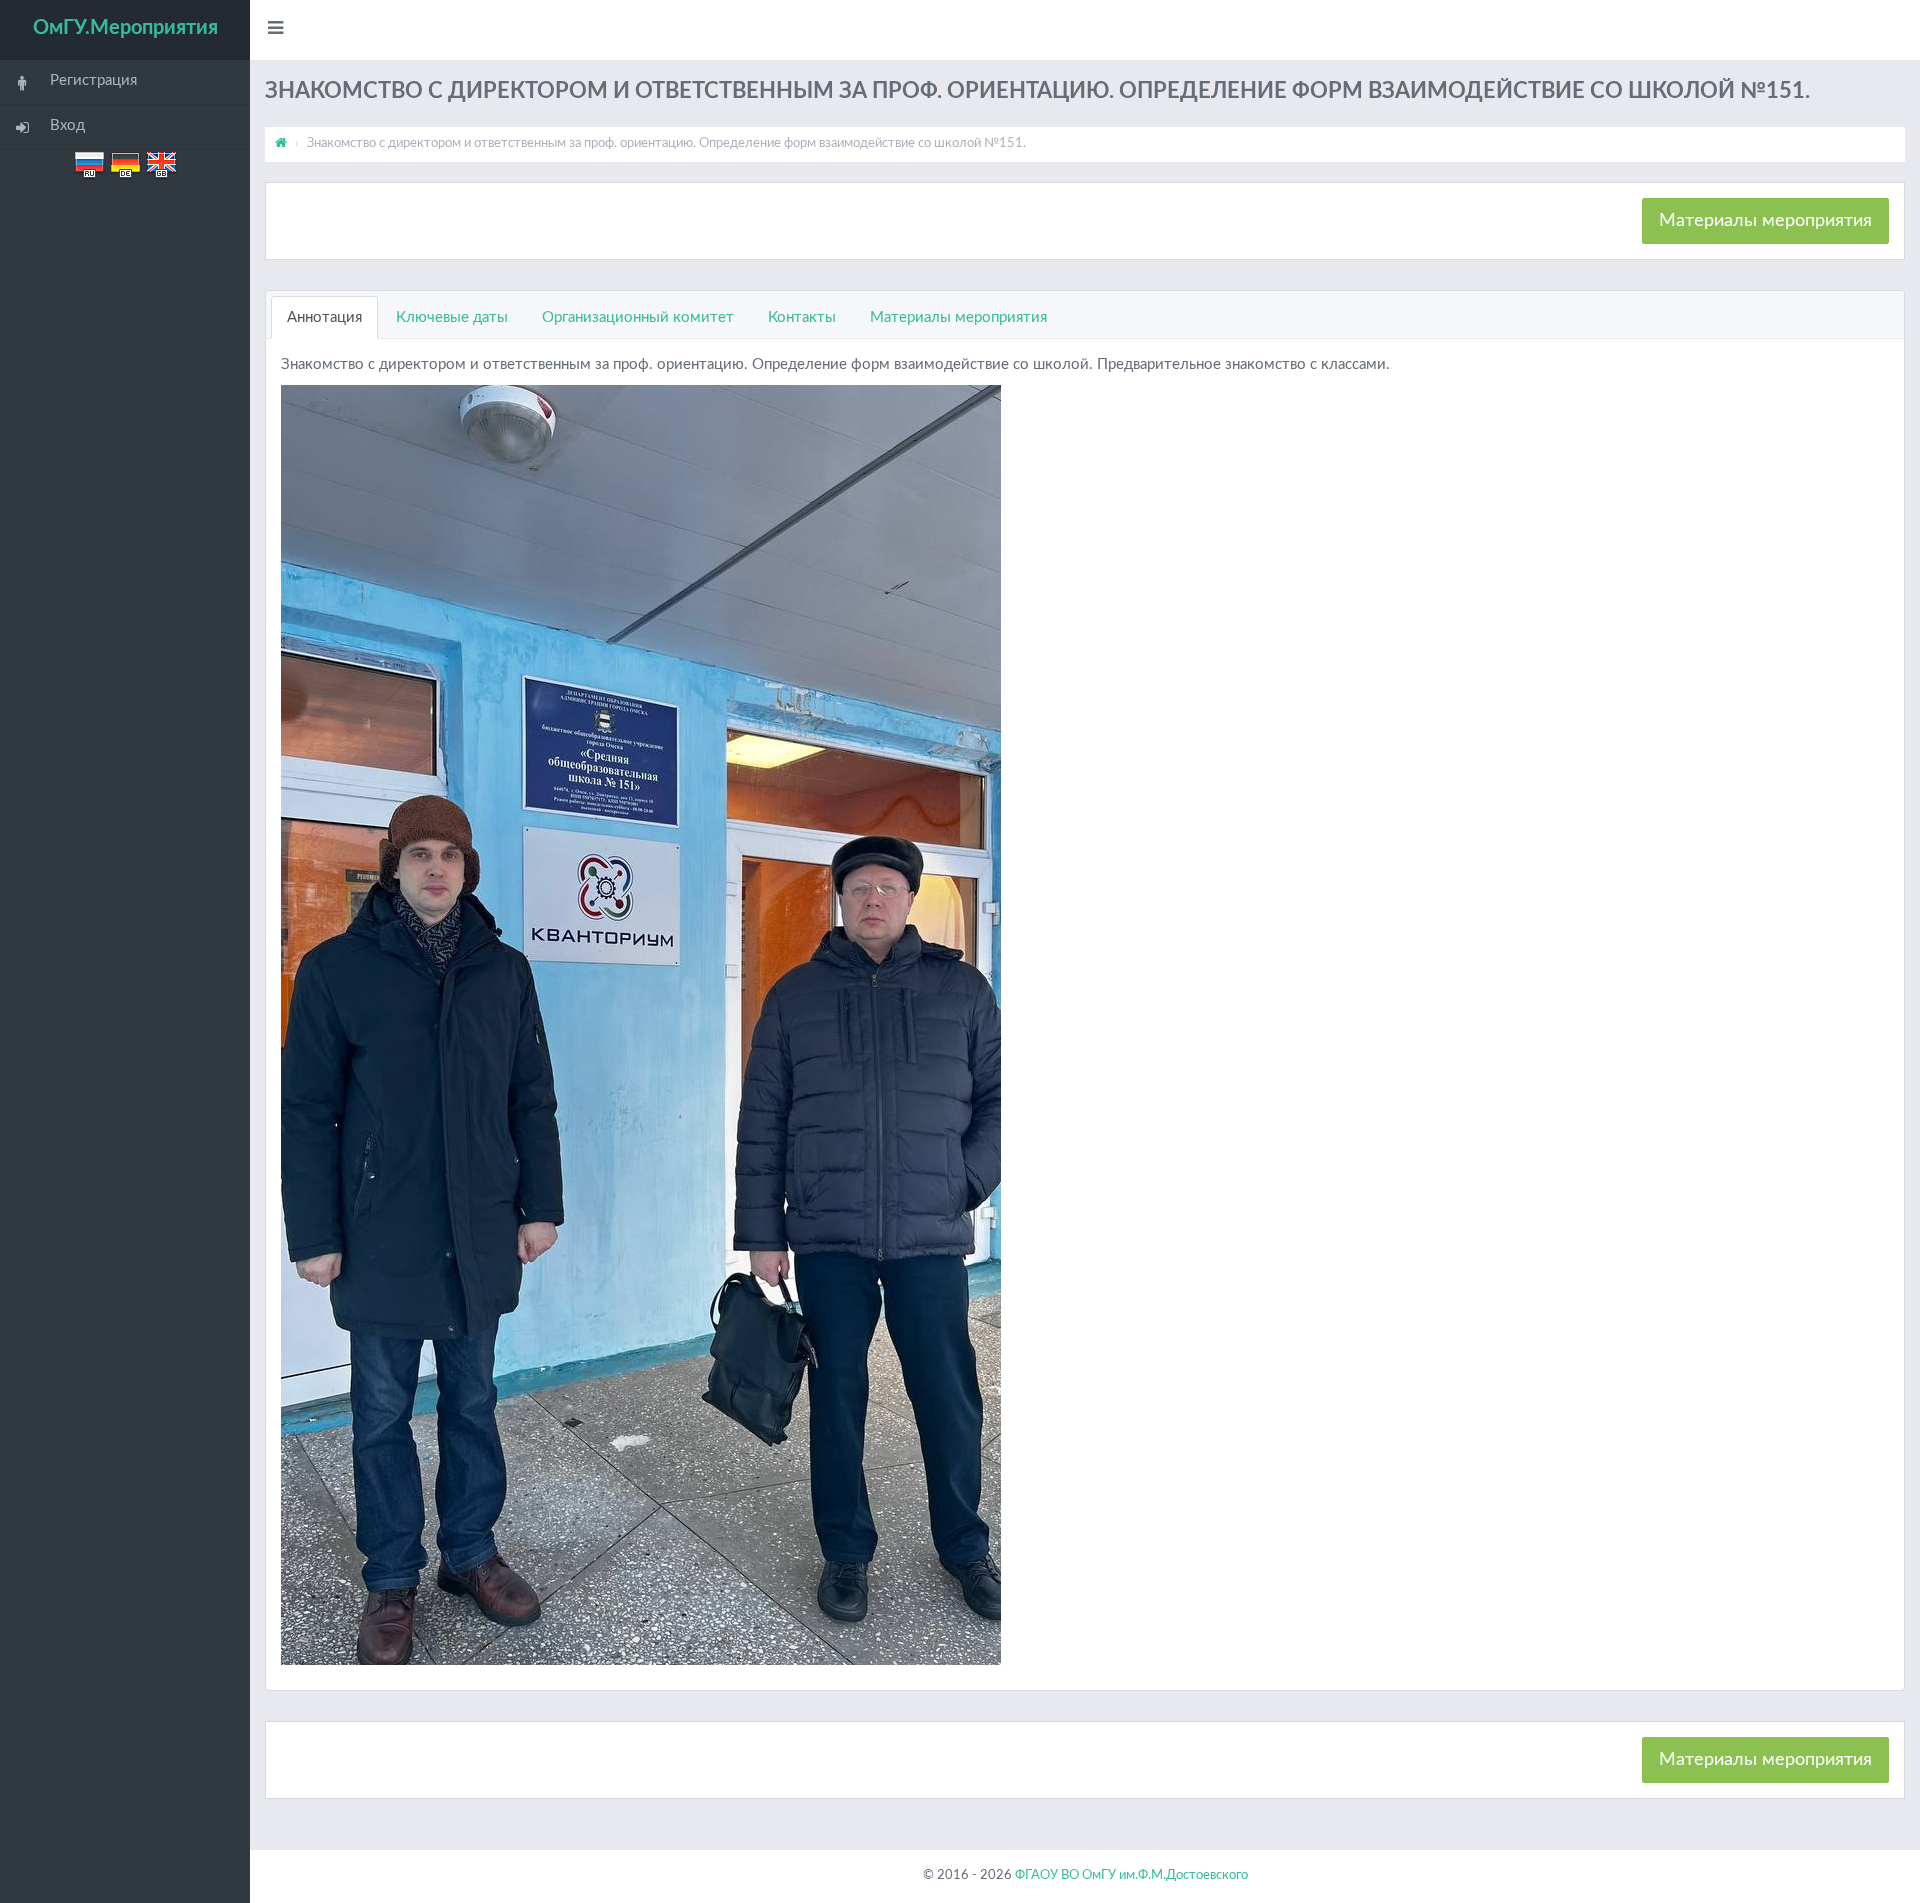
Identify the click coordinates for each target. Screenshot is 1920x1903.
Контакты (802, 317)
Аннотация (324, 317)
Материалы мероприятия (1765, 221)
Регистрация (93, 80)
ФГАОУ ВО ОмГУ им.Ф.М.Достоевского (1131, 1875)
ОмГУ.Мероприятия (125, 28)
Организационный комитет (638, 317)
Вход (67, 125)
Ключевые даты (452, 317)
